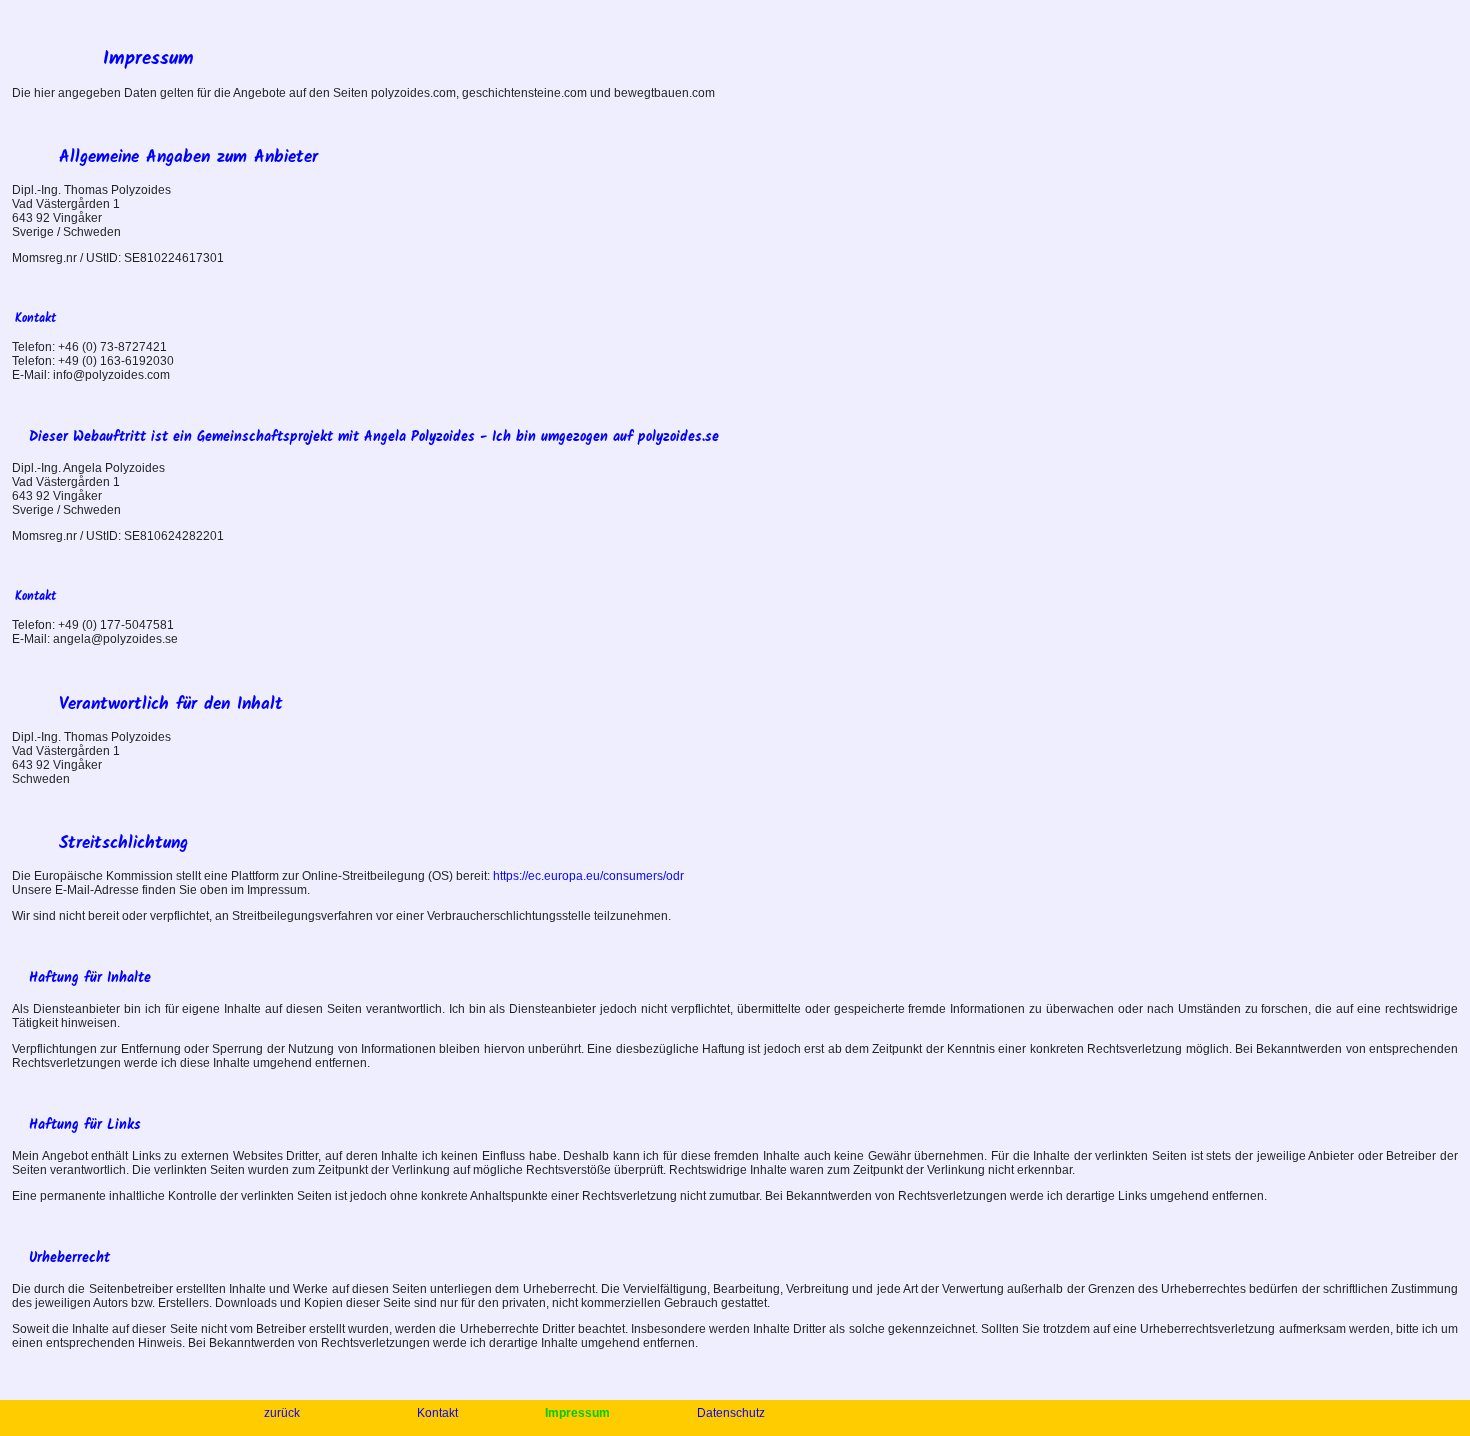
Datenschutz (731, 1413)
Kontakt (439, 1413)
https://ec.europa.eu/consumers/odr (588, 876)
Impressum (579, 1413)
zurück (283, 1413)
